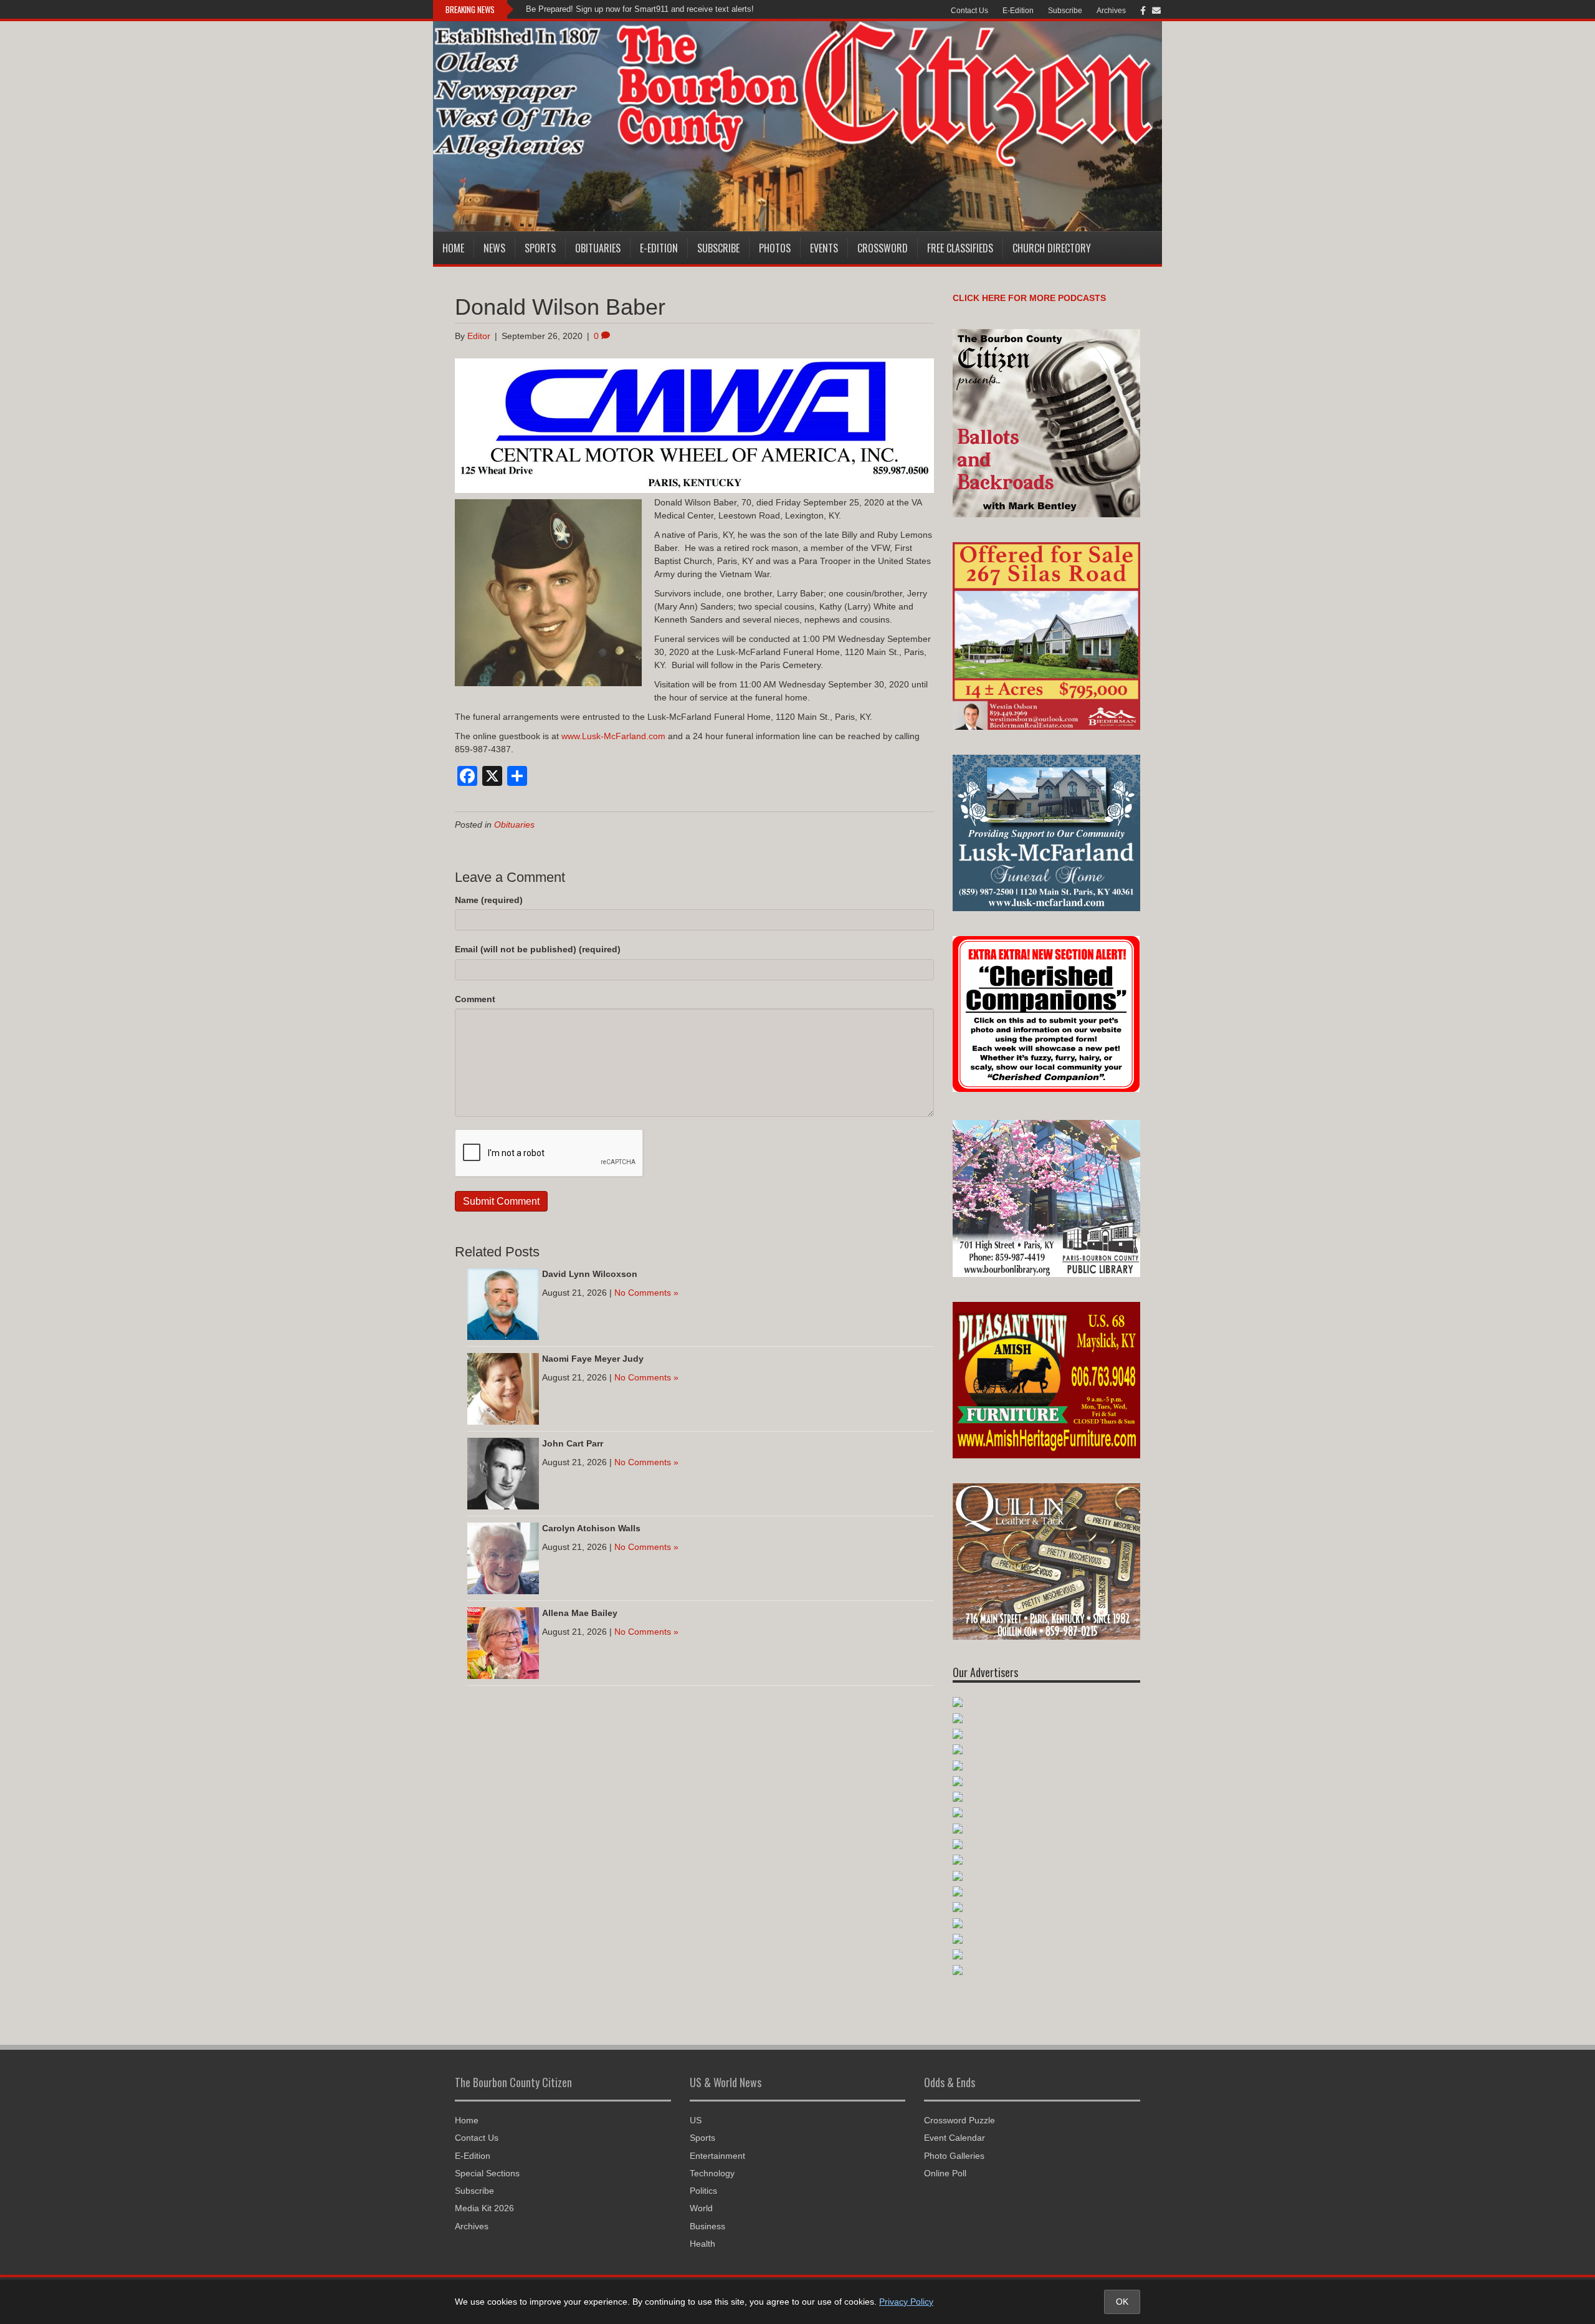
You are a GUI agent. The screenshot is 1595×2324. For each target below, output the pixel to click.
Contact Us (969, 11)
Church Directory (1052, 248)
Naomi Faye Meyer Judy (593, 1359)
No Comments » (646, 1293)
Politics (703, 2191)
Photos (775, 248)
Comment (475, 999)
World (701, 2208)
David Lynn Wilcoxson (590, 1274)
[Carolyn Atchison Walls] (503, 1557)
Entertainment (717, 2156)
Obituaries (598, 248)
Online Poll (945, 2173)
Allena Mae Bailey (580, 1613)
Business (707, 2226)
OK (1122, 2302)
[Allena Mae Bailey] (503, 1642)
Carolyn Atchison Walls (591, 1528)
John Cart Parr (573, 1443)
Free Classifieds (960, 248)
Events (824, 248)
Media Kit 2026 (484, 2208)
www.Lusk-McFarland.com (613, 736)
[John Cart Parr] (503, 1473)
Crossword (883, 248)
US (696, 2120)
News (494, 248)
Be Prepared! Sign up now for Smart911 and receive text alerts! (640, 9)
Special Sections (487, 2173)
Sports (540, 248)
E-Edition (1018, 11)
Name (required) (489, 900)
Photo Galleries (954, 2156)
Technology (712, 2173)
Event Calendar (955, 2138)
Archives (1111, 11)
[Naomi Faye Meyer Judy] (503, 1388)
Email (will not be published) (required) (538, 949)
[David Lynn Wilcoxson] (503, 1303)
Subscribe (1065, 11)
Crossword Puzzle (959, 2120)
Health (702, 2244)
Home (453, 248)
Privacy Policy (906, 2302)
